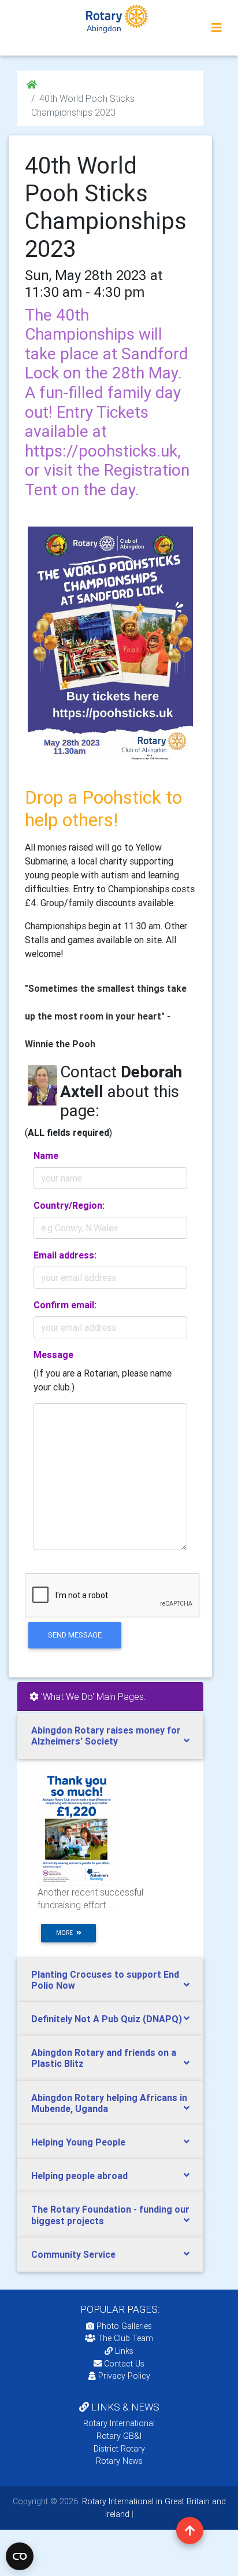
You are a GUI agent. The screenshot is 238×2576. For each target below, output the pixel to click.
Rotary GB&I (119, 2436)
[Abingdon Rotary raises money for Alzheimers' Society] (76, 1827)
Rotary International (119, 2423)
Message (53, 1355)
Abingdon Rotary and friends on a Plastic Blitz (104, 2058)
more (66, 1933)
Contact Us (123, 2364)
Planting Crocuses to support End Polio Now (105, 1980)
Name (46, 1155)
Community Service (73, 2254)
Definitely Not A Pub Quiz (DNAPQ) (107, 2019)
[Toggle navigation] (217, 28)
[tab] (110, 1736)
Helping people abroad (79, 2176)
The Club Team (125, 2338)
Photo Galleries (123, 2326)
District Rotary (119, 2449)
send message (75, 1635)
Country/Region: (69, 1205)
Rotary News (119, 2461)
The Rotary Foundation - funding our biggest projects (110, 2215)
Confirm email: (65, 1305)
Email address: (65, 1255)
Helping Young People (78, 2142)
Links (124, 2351)
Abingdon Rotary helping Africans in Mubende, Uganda (109, 2103)
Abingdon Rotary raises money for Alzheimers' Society (106, 1736)
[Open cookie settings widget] (20, 2556)
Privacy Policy (124, 2376)
